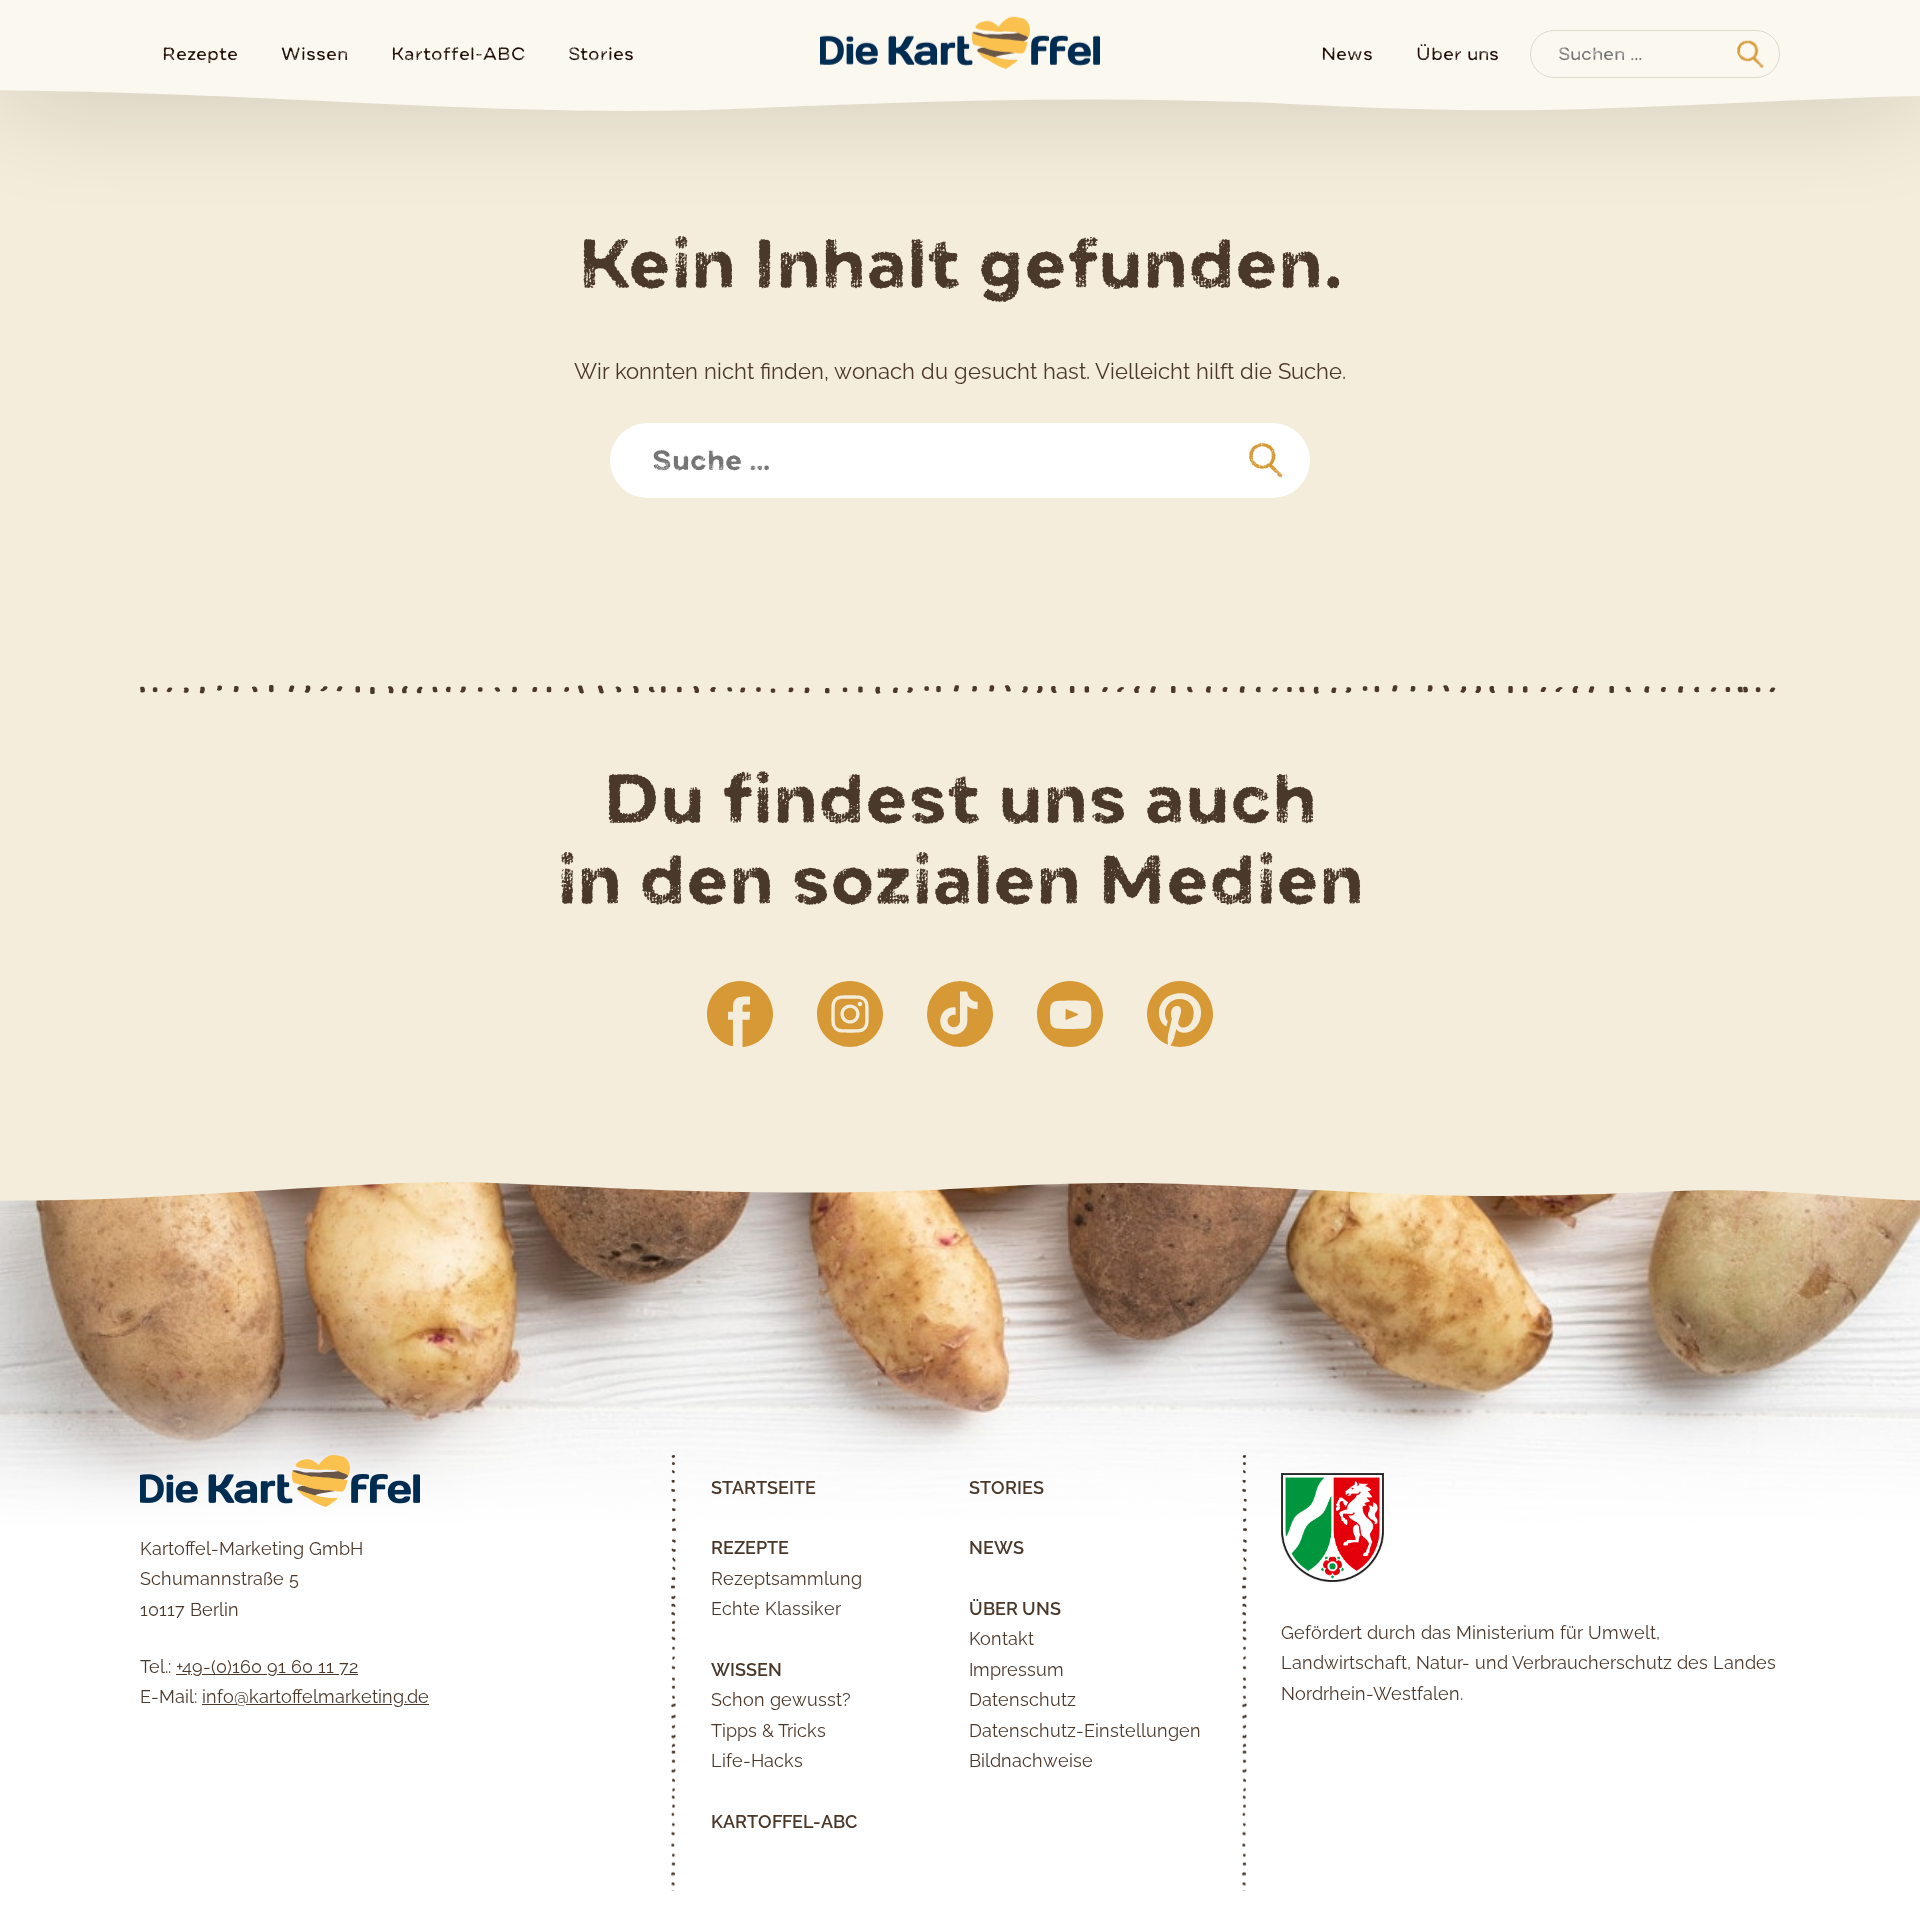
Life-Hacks (757, 1760)
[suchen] (1266, 460)
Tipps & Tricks (768, 1730)
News (1347, 53)
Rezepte (200, 53)
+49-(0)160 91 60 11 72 (267, 1666)
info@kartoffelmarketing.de (315, 1696)
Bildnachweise (1031, 1760)
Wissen (314, 53)
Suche (663, 437)
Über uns (1457, 53)
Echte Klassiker (776, 1608)
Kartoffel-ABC (458, 53)
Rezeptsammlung (786, 1578)
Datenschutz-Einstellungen (1085, 1730)
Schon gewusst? (781, 1699)
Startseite (763, 1487)
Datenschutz (1022, 1699)
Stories (601, 53)
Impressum (1016, 1669)
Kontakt (1001, 1638)
